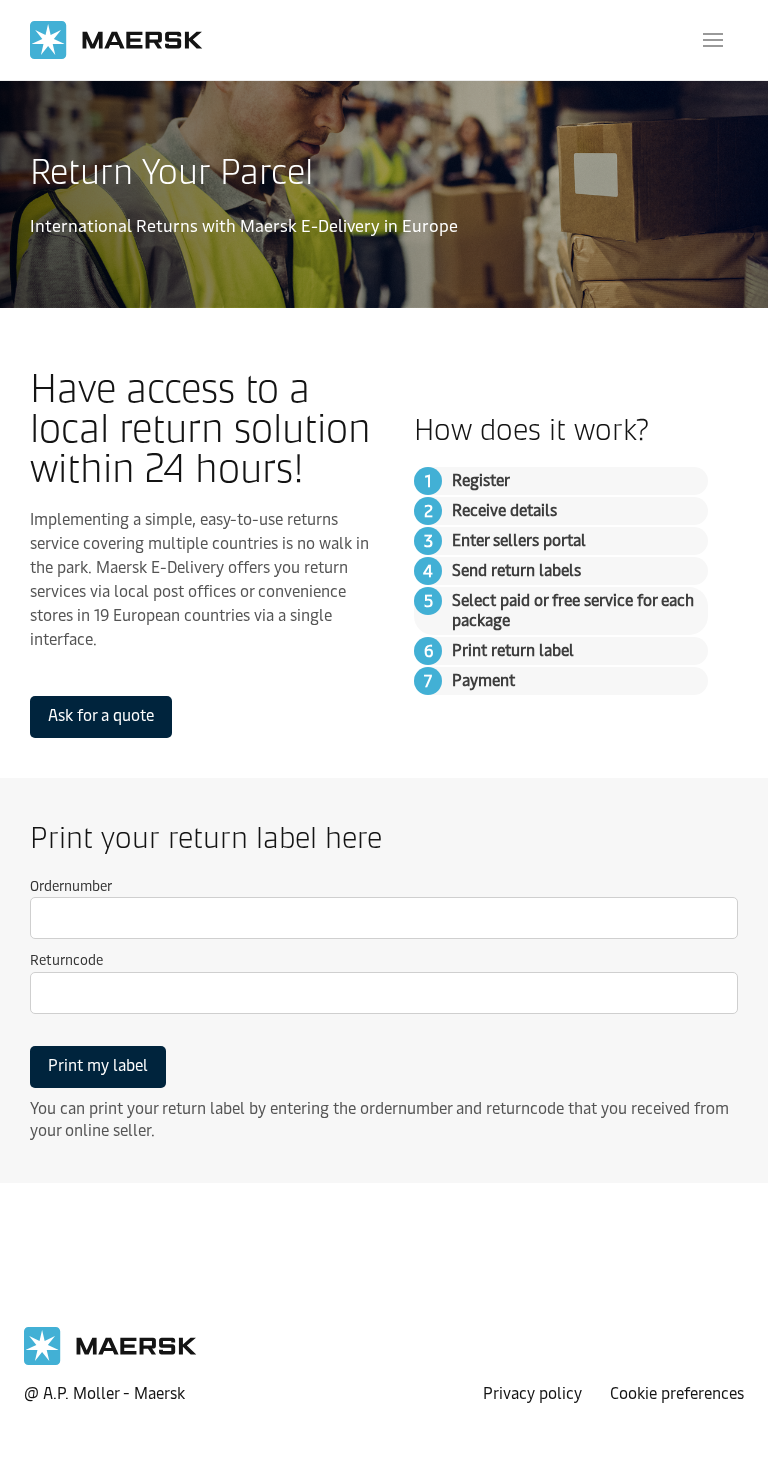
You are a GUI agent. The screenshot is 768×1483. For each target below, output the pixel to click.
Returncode (66, 960)
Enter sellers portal (519, 540)
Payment (483, 680)
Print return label (513, 650)
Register (481, 480)
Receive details (504, 510)
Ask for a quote (101, 715)
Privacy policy (532, 1392)
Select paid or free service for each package (573, 610)
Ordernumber (71, 886)
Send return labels (516, 570)
